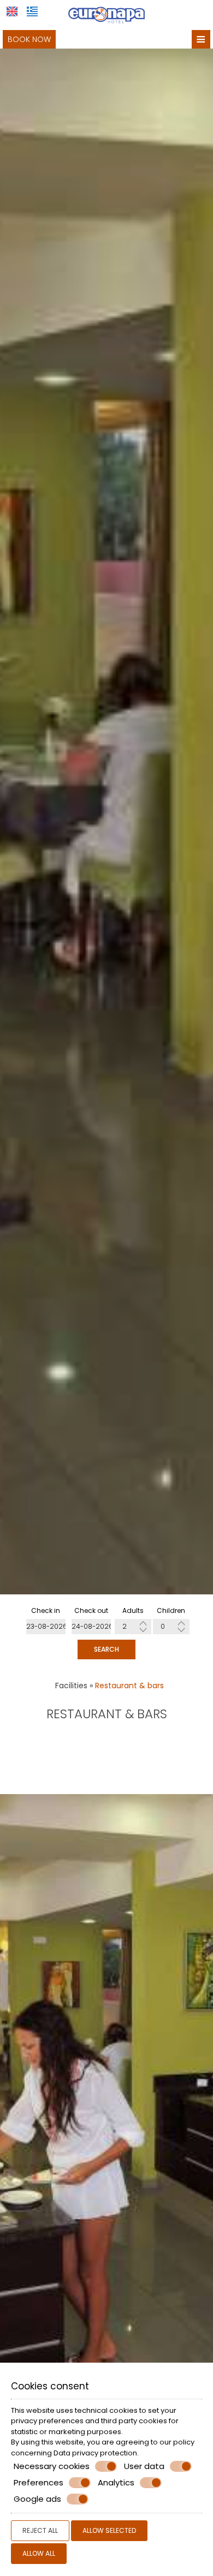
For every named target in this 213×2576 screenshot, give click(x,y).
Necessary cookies (52, 2466)
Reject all (40, 2530)
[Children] (171, 1627)
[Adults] (133, 1627)
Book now (29, 39)
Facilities (71, 1686)
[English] (12, 11)
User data (144, 2466)
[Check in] (46, 1627)
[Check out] (91, 1627)
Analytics (116, 2483)
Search (106, 1649)
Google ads (37, 2499)
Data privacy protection (95, 2453)
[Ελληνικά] (32, 11)
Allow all (39, 2553)
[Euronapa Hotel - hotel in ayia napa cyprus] (106, 14)
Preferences (39, 2483)
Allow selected (109, 2530)
